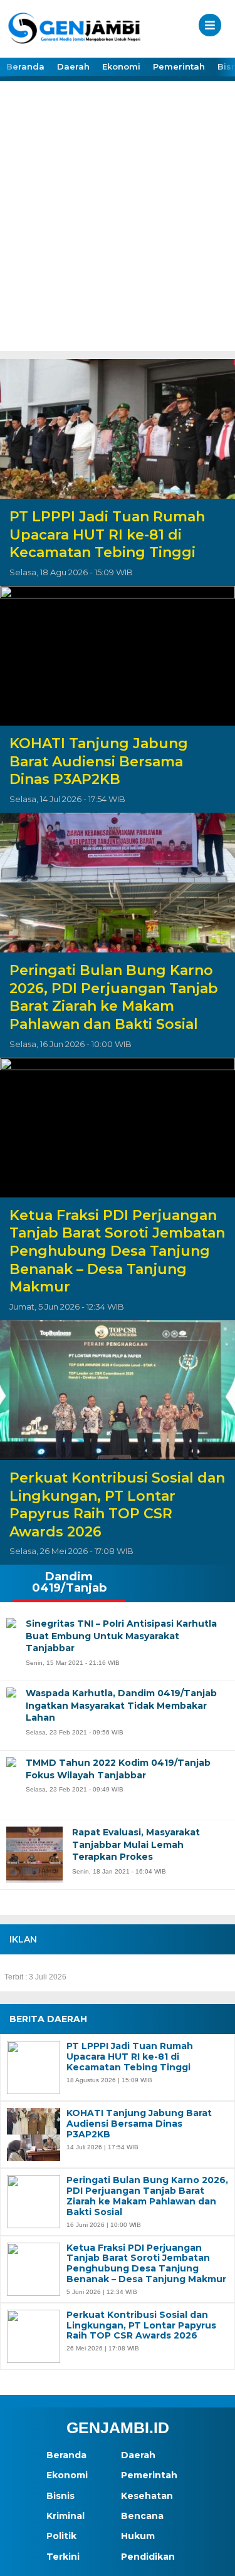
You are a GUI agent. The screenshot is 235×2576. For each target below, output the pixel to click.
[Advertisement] (118, 227)
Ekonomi (121, 66)
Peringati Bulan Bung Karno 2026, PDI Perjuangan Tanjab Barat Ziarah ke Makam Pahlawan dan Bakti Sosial (114, 997)
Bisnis (60, 2496)
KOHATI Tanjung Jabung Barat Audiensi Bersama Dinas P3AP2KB (99, 761)
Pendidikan (148, 2557)
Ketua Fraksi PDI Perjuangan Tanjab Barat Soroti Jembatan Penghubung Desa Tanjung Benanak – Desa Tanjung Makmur (117, 1251)
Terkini (63, 2557)
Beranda (25, 66)
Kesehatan (147, 2496)
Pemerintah (179, 66)
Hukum (138, 2536)
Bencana (142, 2516)
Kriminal (65, 2516)
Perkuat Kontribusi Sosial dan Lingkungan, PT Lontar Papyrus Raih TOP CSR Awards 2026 (117, 1505)
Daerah (73, 66)
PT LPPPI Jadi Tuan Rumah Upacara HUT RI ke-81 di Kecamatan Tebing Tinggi (107, 534)
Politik (61, 2536)
